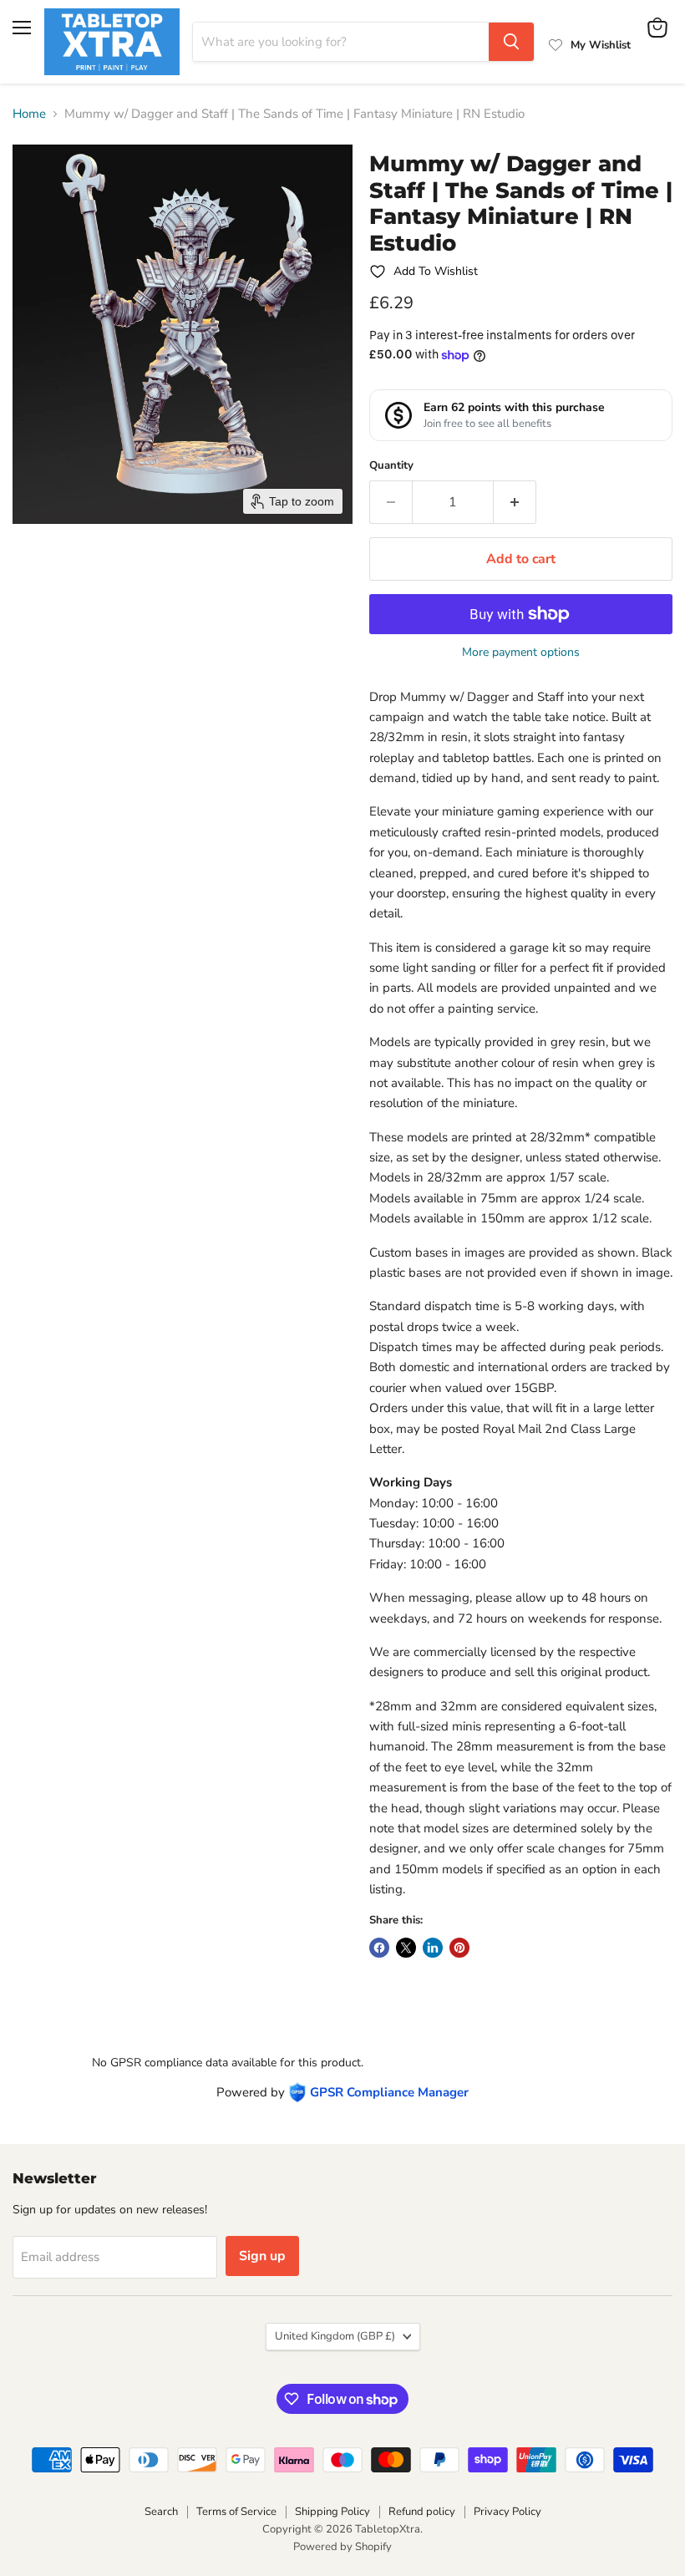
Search (161, 2512)
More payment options (521, 653)
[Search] (511, 42)
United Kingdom (335, 2336)
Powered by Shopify (342, 2547)
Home (29, 114)
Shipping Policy (332, 2512)
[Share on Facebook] (379, 1948)
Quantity (391, 466)
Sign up (262, 2256)
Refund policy (422, 2512)
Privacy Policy (507, 2512)
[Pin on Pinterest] (459, 1948)
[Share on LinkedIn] (433, 1948)
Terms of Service (236, 2512)
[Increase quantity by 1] (515, 502)
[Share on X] (406, 1948)
